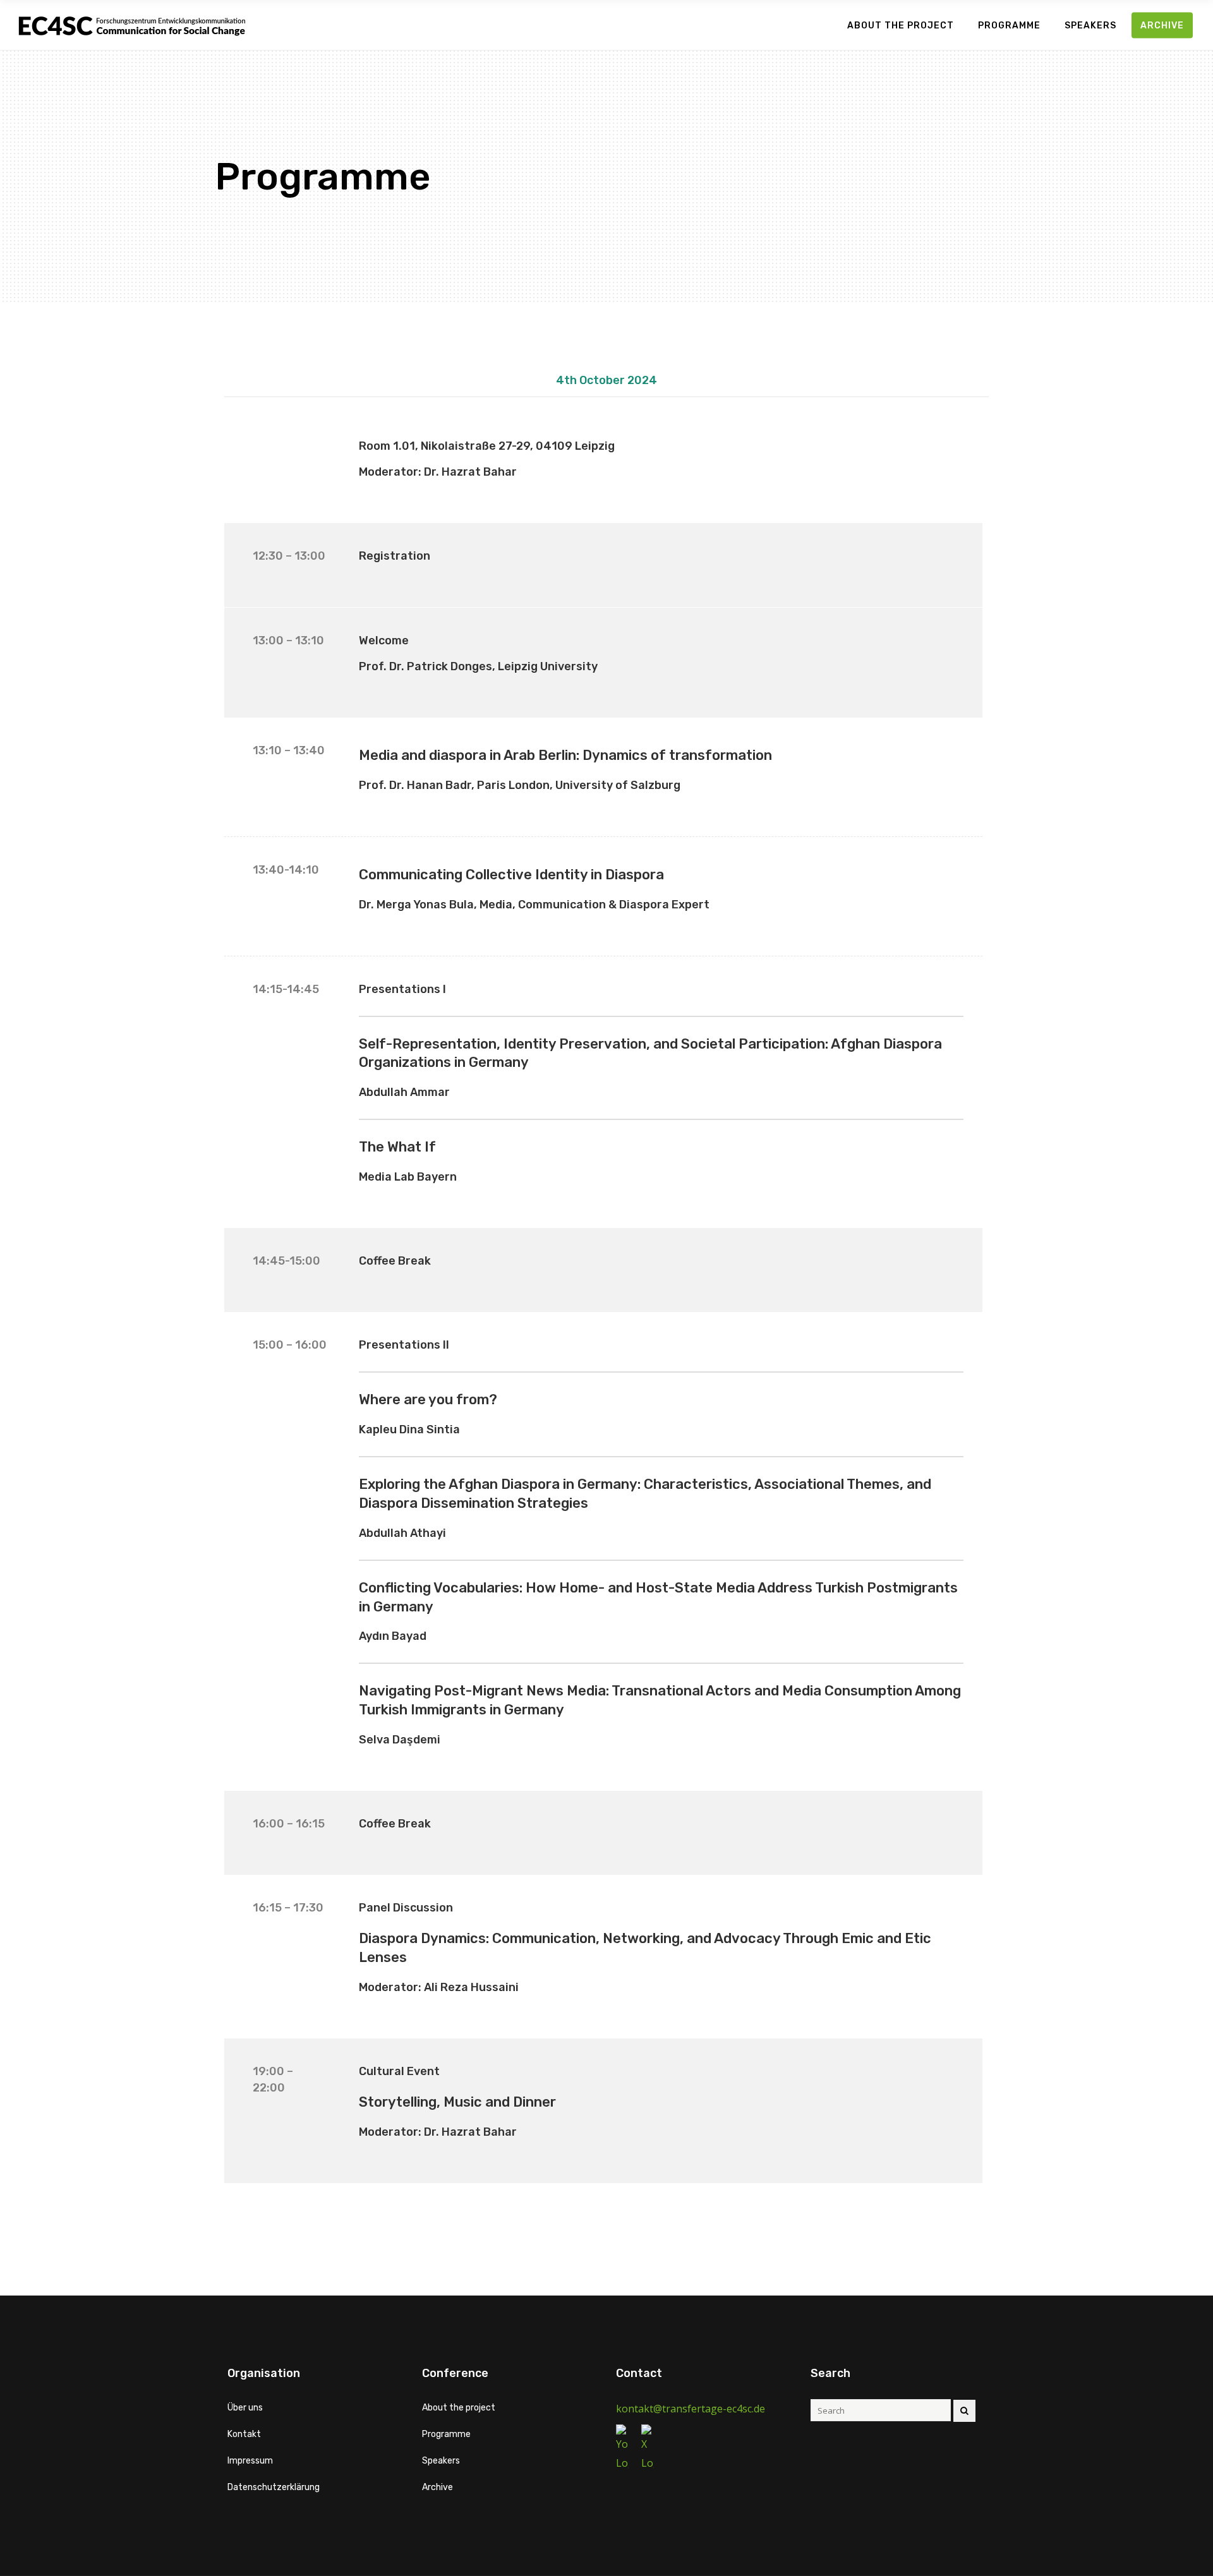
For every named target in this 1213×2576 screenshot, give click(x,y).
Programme (446, 2434)
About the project (459, 2408)
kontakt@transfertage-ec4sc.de (691, 2409)
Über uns (245, 2408)
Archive (438, 2487)
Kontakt (244, 2434)
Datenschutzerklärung (274, 2487)
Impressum (250, 2461)
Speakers (441, 2461)
